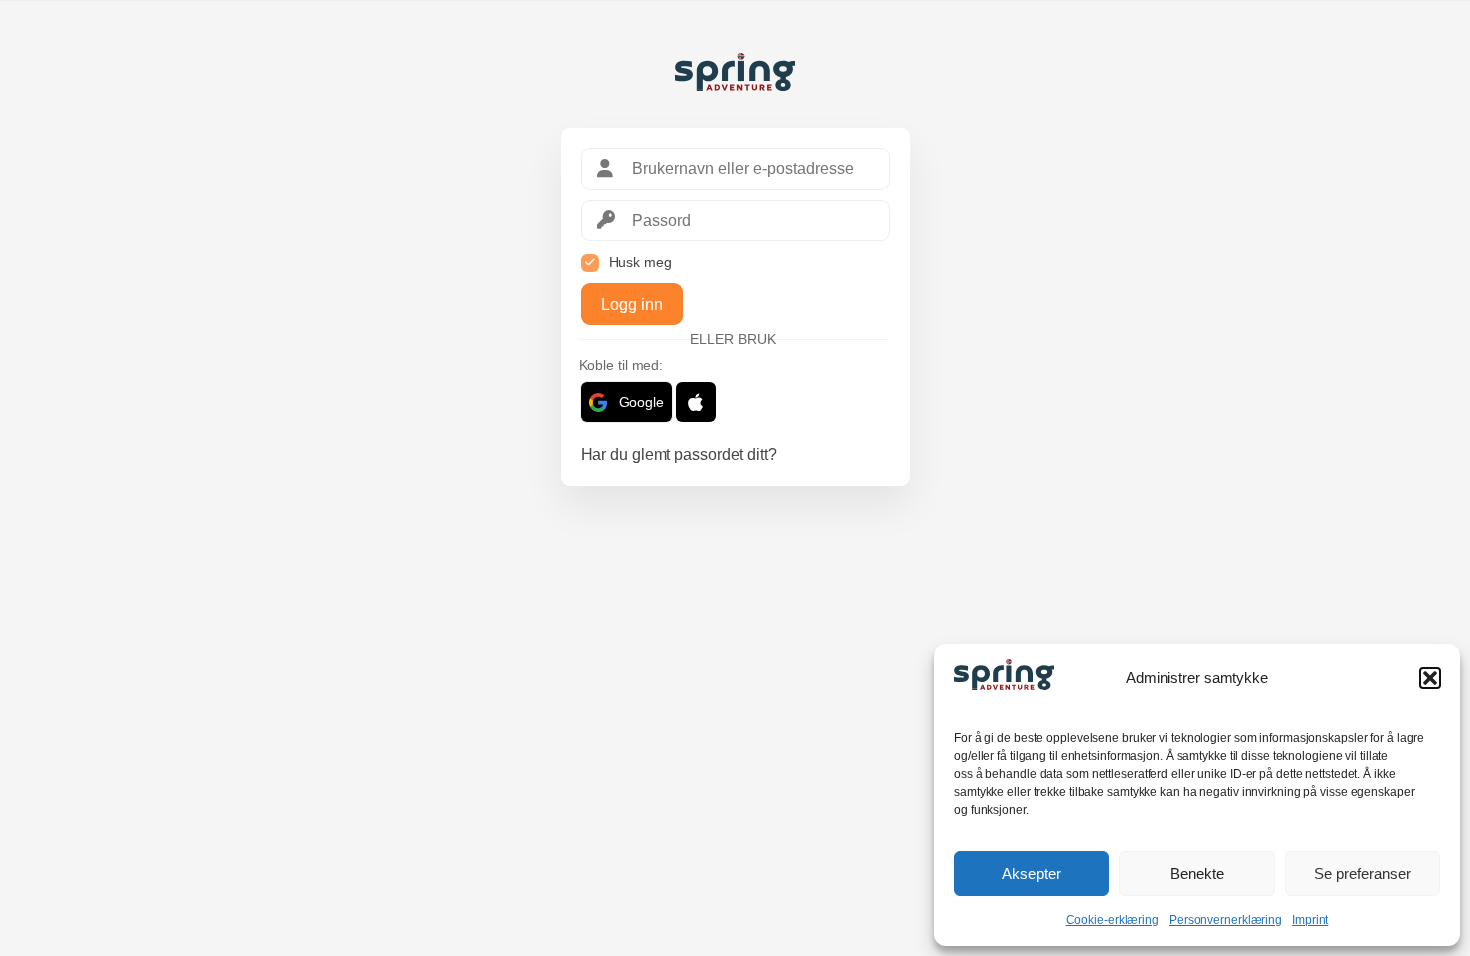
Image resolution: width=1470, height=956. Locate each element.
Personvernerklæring (1225, 920)
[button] (1430, 678)
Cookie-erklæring (1112, 920)
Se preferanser (1362, 873)
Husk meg (640, 262)
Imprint (1310, 920)
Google (641, 402)
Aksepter (1031, 873)
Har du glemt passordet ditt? (679, 454)
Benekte (1197, 873)
